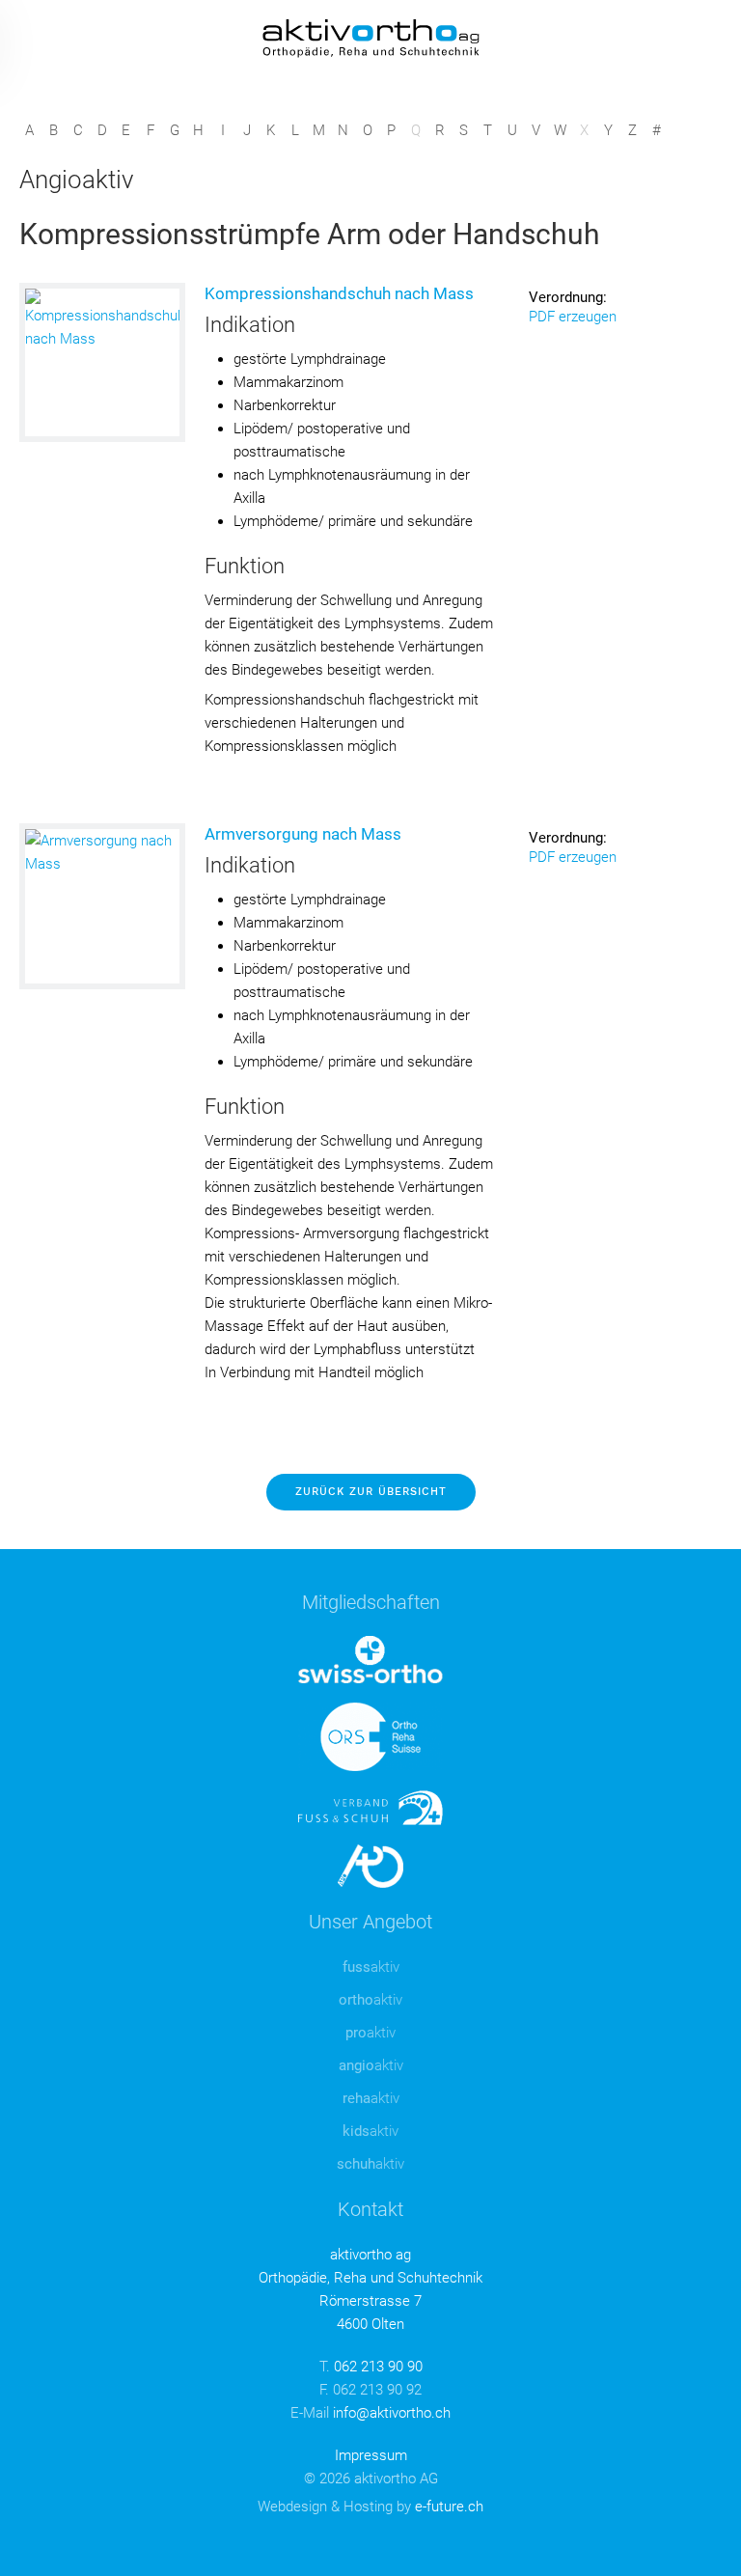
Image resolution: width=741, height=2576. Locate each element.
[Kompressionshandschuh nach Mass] (102, 362)
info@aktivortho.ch (392, 2413)
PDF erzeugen (573, 317)
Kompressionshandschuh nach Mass (339, 293)
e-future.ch (449, 2507)
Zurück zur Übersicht (371, 1492)
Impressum (371, 2455)
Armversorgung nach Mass (303, 834)
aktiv (371, 1967)
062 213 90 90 (378, 2367)
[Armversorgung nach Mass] (102, 906)
